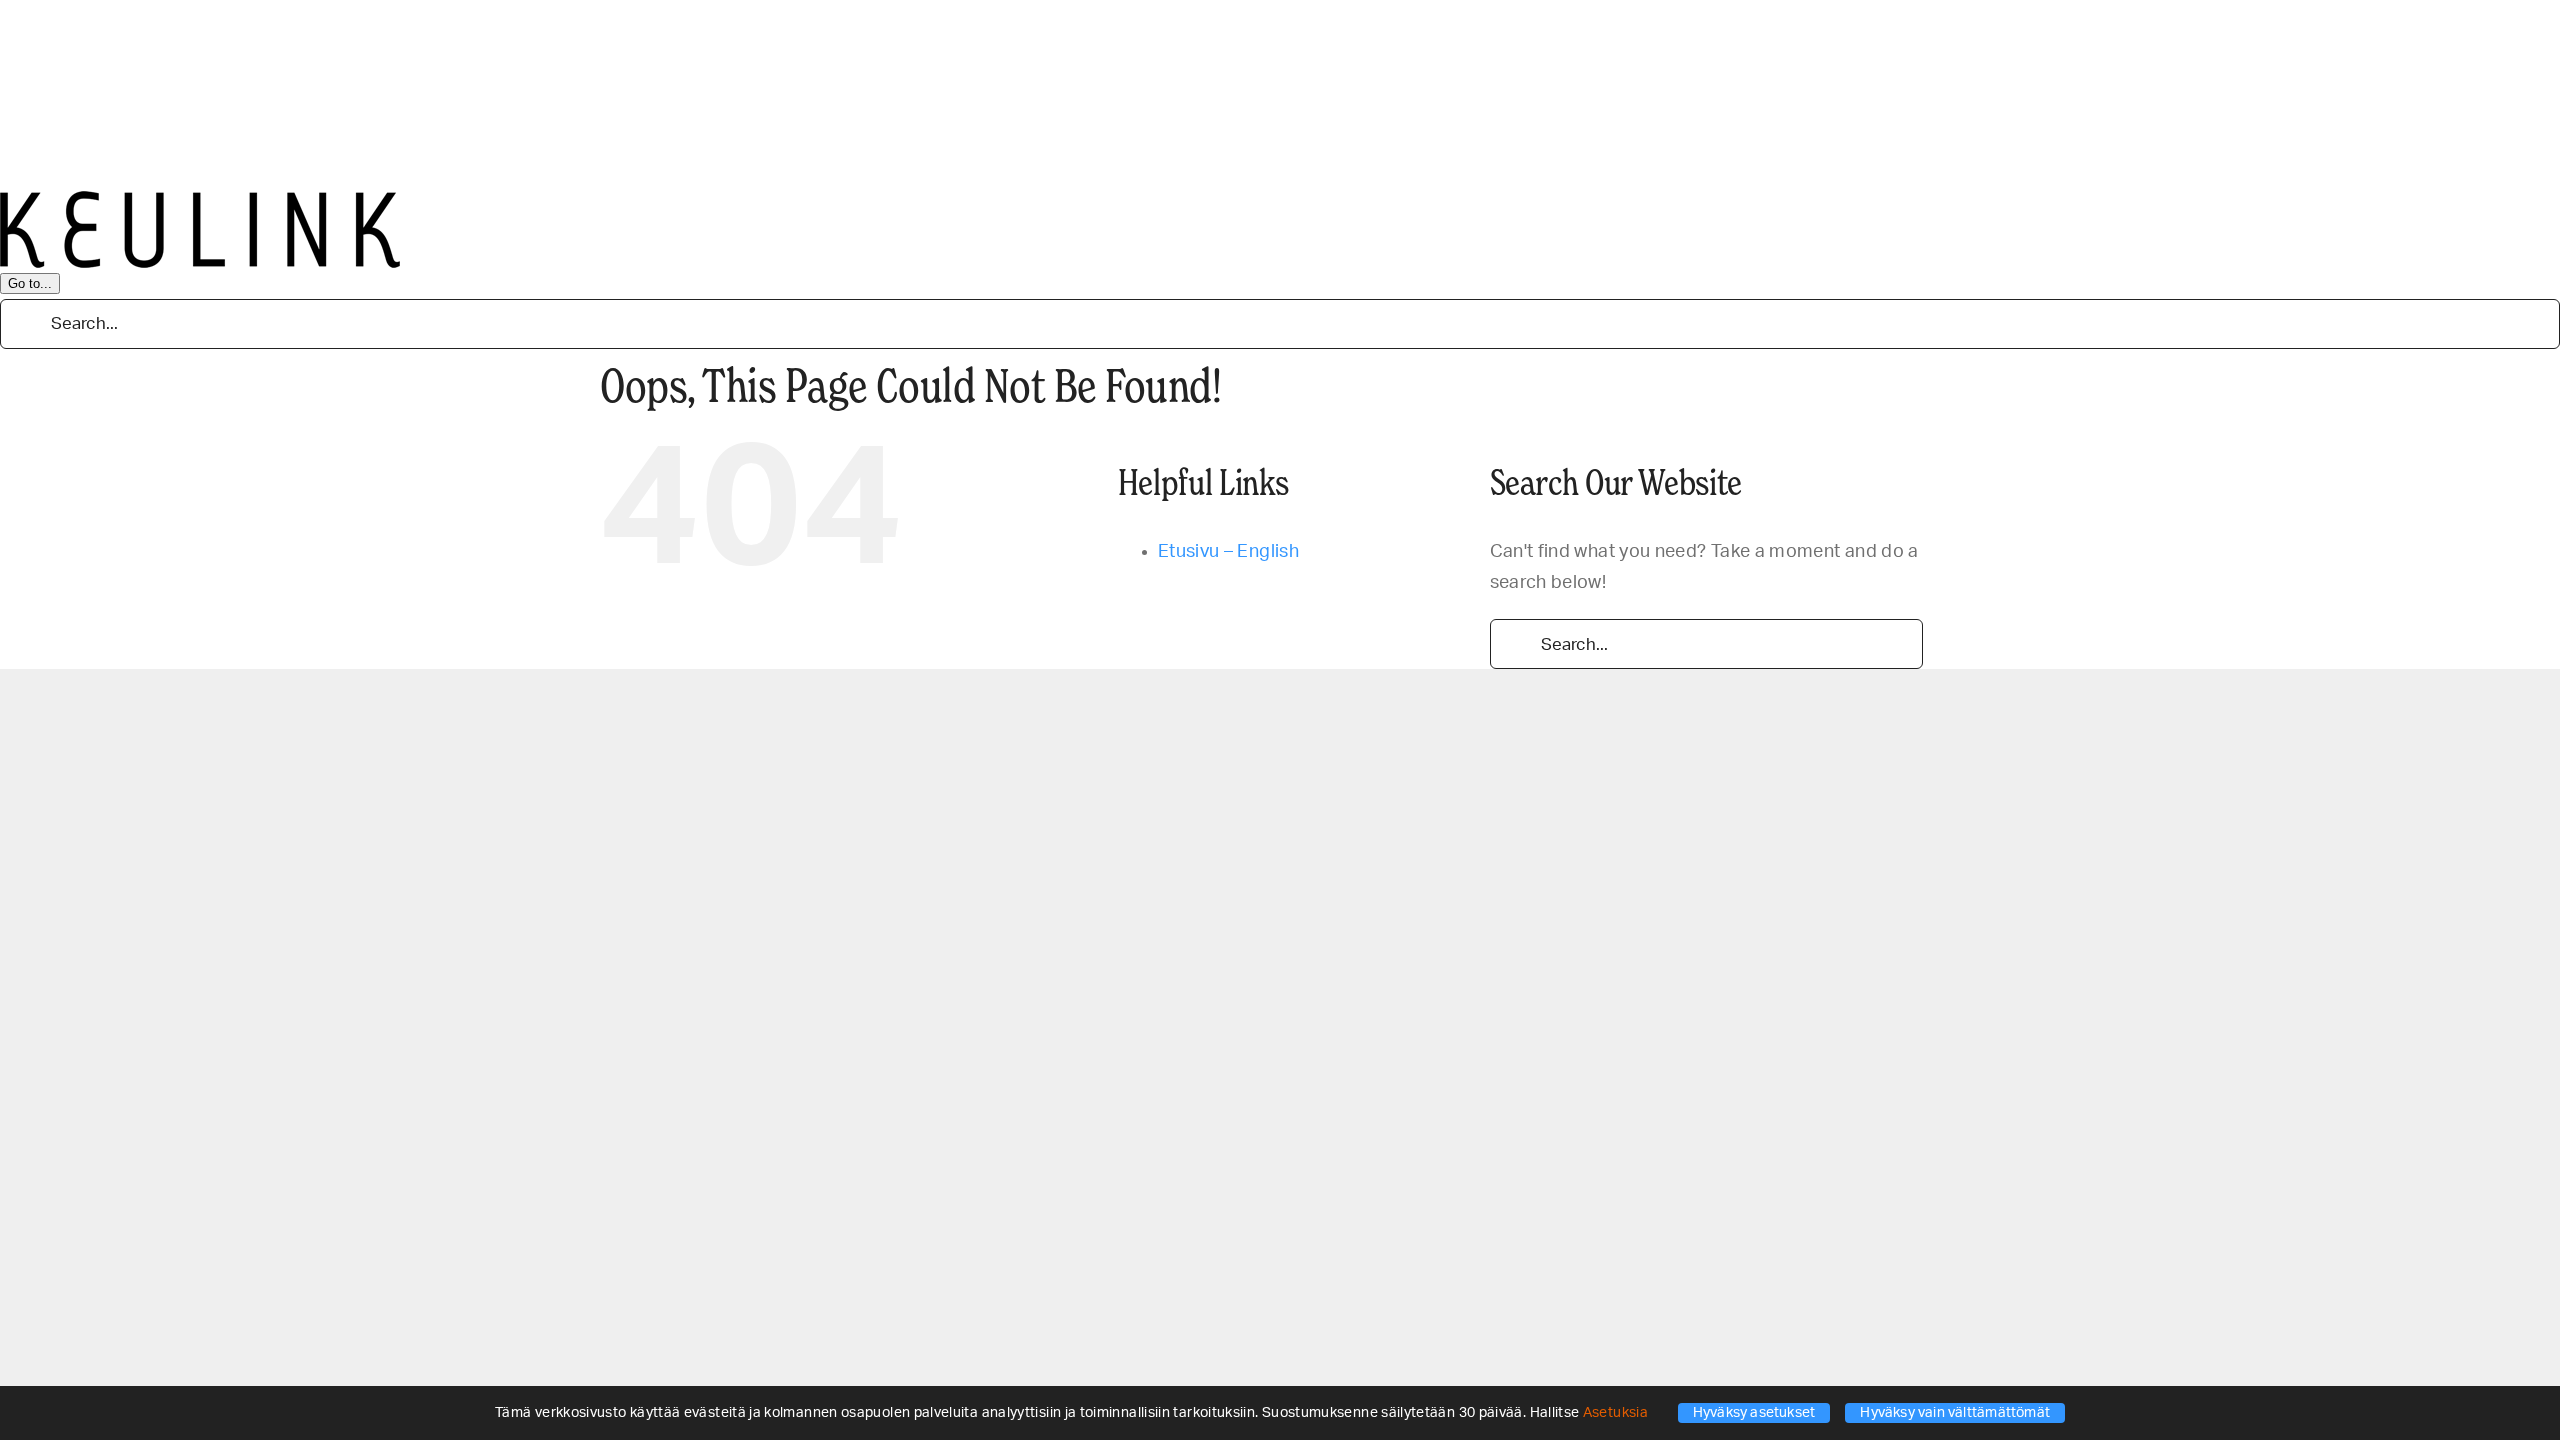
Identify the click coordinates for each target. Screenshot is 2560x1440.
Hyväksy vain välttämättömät (1955, 1413)
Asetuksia (1617, 1413)
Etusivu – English (1228, 552)
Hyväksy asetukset (1754, 1413)
